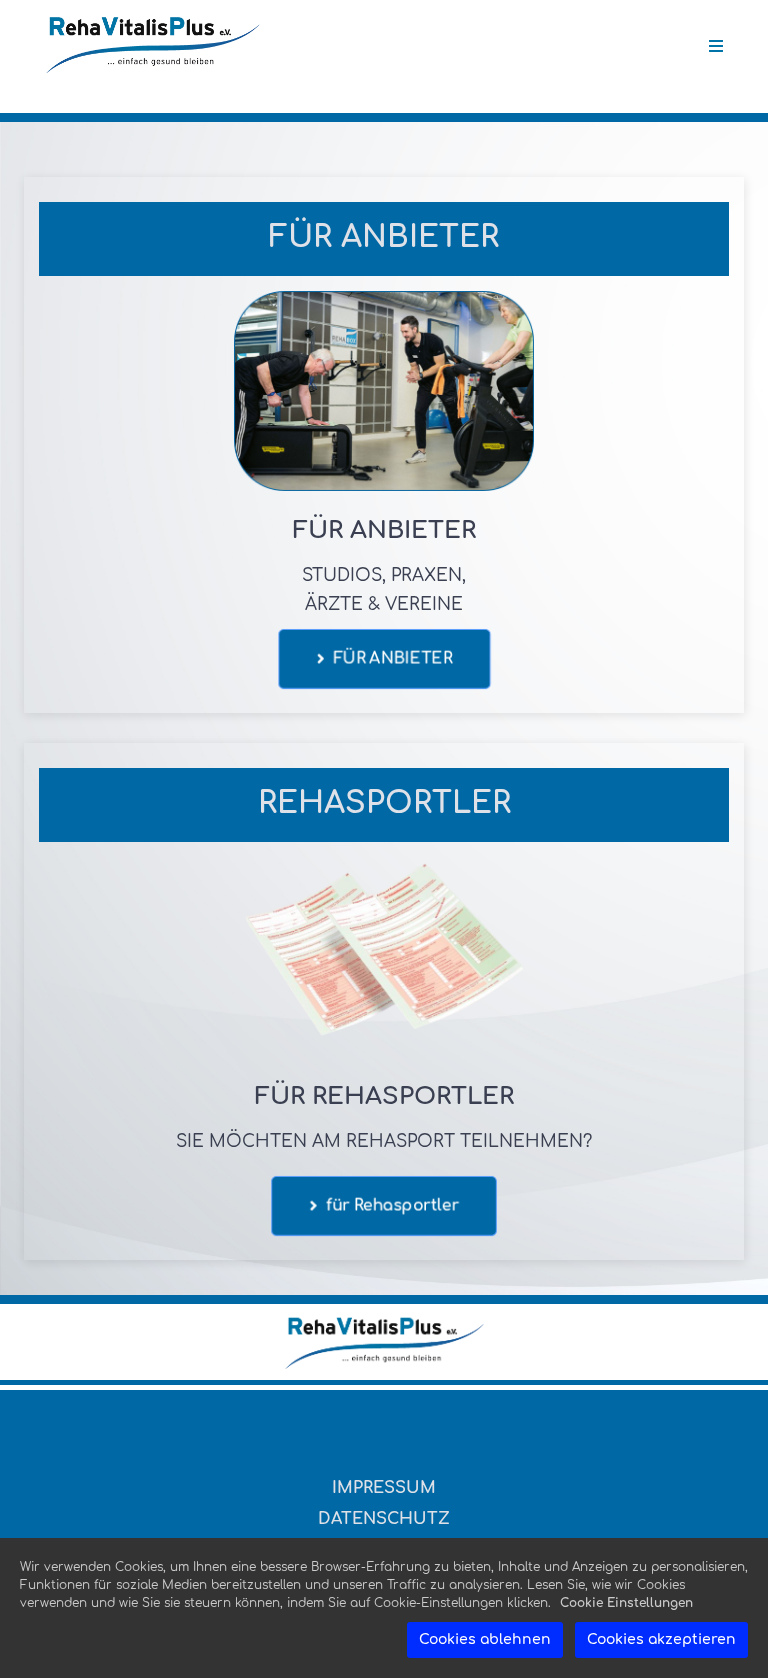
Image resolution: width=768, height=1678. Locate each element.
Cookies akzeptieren (661, 1639)
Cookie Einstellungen (626, 1603)
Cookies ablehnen (485, 1639)
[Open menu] (716, 46)
